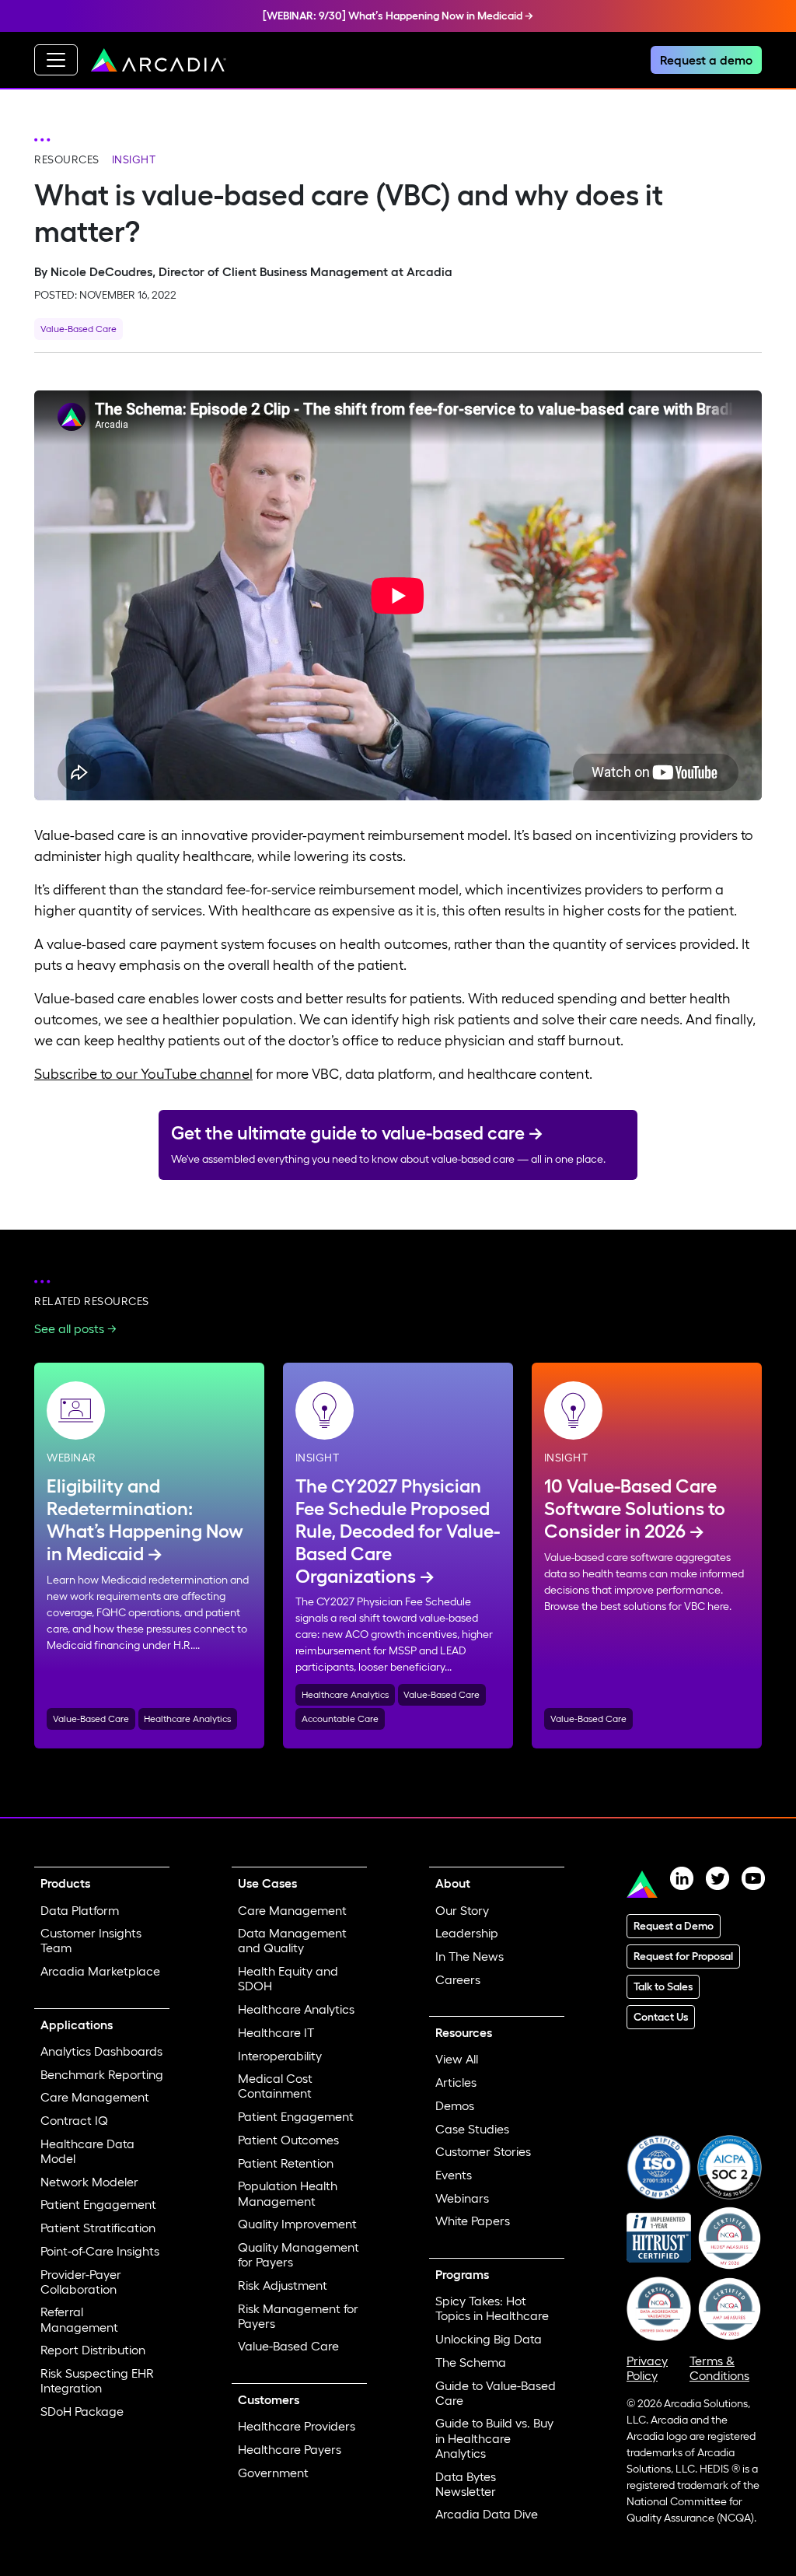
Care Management (95, 2097)
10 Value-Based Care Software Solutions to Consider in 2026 (635, 1508)
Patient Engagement (98, 2204)
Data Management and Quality (292, 1940)
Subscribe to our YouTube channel (143, 1074)
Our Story (462, 1910)
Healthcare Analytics (187, 1718)
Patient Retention (286, 2163)
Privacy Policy (647, 2368)
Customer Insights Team (91, 1940)
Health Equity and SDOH (288, 1978)
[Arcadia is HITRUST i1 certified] (659, 2236)
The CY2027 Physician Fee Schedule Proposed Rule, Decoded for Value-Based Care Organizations (398, 1531)
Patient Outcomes (288, 2140)
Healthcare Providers (297, 2426)
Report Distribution (93, 2350)
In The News (470, 1956)
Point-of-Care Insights (100, 2251)
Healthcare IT (276, 2032)
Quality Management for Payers (298, 2254)
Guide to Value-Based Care (496, 2393)
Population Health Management (288, 2193)
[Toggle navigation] (56, 60)
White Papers (473, 2221)
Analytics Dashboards (101, 2051)
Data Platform (80, 1910)
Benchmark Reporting (102, 2074)
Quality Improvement (297, 2224)
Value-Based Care (79, 329)
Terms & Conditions (719, 2368)
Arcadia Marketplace (100, 1971)
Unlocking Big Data (489, 2339)
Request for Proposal (683, 1956)
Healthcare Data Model (87, 2151)
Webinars (462, 2198)
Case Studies (472, 2129)
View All (457, 2059)
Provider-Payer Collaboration (81, 2282)
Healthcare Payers (290, 2449)
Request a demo (706, 60)
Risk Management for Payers (298, 2316)
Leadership (467, 1933)
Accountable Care (340, 1718)
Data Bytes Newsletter (466, 2484)
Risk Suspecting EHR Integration (97, 2380)
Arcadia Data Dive (487, 2514)
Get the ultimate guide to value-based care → (357, 1133)
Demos (455, 2105)
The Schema (471, 2362)
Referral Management (79, 2319)
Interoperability (280, 2056)
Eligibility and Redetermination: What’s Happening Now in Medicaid (145, 1519)
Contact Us (661, 2017)
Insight (134, 159)
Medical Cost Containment (275, 2086)
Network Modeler (89, 2182)
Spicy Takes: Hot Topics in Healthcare (492, 2308)
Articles (456, 2082)
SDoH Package (82, 2411)
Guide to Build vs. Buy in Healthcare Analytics (494, 2438)
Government (273, 2473)
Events (454, 2175)
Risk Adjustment (283, 2285)
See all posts (69, 1328)
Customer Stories (483, 2151)
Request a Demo (674, 1926)
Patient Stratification (98, 2228)
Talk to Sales (663, 1986)
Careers (458, 1979)
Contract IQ (74, 2120)
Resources (67, 159)
